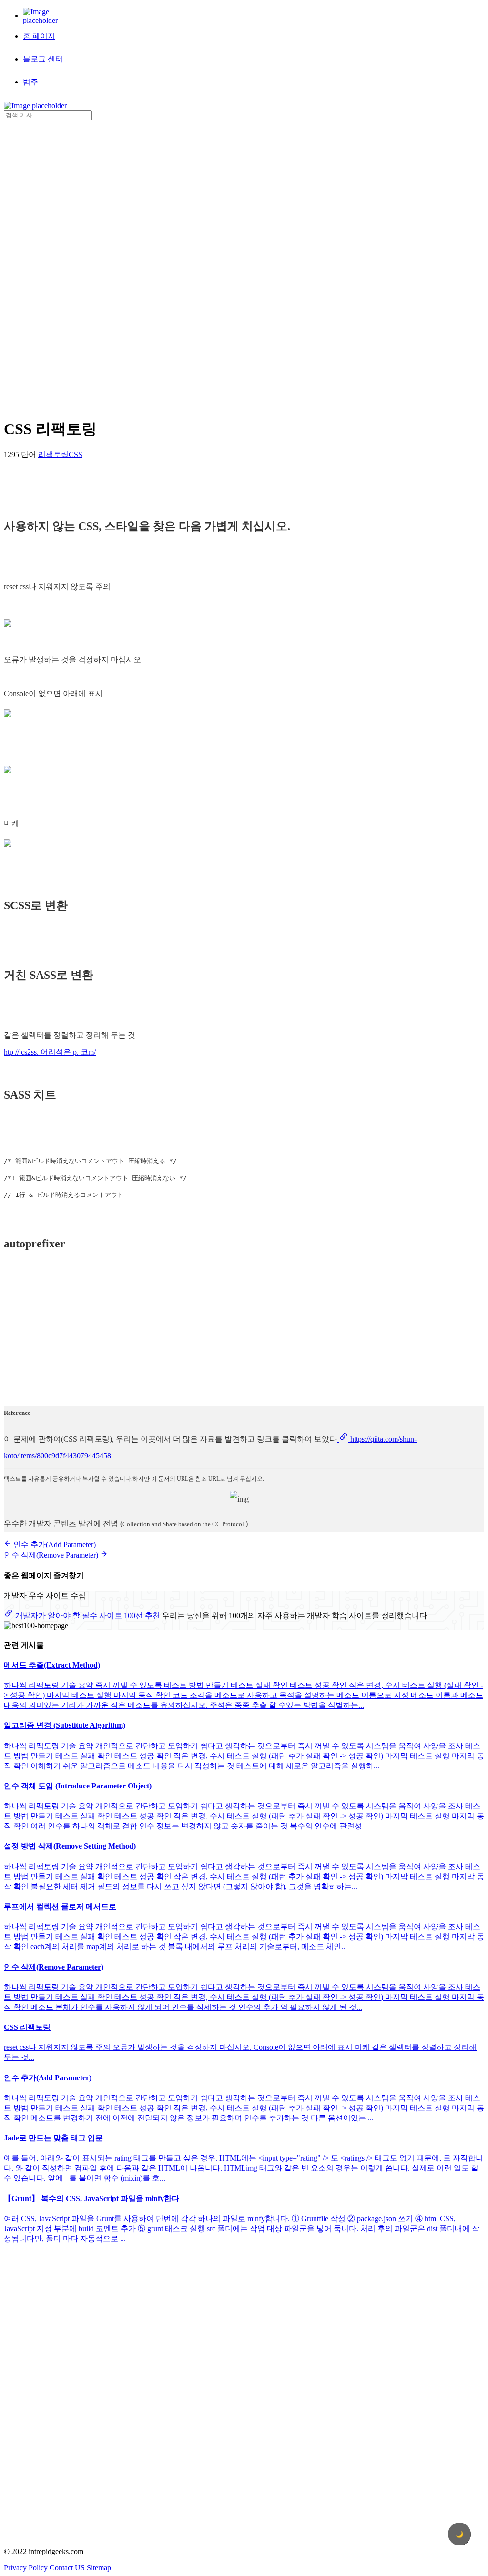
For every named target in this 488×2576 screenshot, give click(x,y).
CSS (76, 454)
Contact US (67, 2568)
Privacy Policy (26, 2568)
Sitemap (99, 2568)
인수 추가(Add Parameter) (54, 1544)
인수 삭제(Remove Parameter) (52, 1555)
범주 (30, 82)
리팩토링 (53, 454)
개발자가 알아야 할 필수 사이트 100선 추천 (87, 1615)
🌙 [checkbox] (460, 2534)
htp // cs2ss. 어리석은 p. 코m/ (50, 1052)
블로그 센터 (43, 59)
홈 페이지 (39, 36)
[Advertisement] (42, 263)
